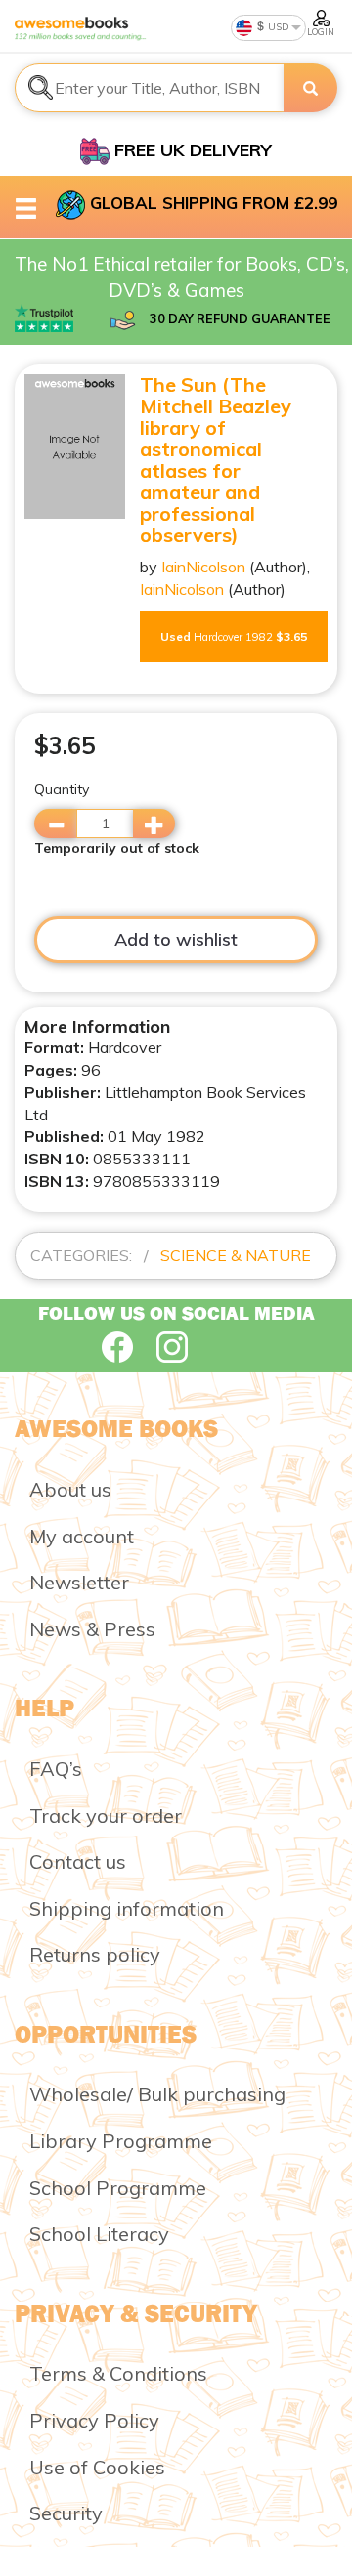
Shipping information (127, 1908)
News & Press (92, 1629)
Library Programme (121, 2141)
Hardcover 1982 (234, 636)
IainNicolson (203, 567)
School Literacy (99, 2234)
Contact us (78, 1861)
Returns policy (95, 1954)
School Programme (118, 2188)
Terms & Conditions (118, 2373)
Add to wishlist (176, 939)
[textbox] (150, 88)
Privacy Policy (94, 2420)
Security (66, 2513)
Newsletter (79, 1582)
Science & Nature (236, 1255)
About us (70, 1489)
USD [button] (277, 27)
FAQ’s (56, 1769)
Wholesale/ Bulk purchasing (157, 2094)
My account (82, 1536)
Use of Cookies (97, 2467)
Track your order (106, 1816)
